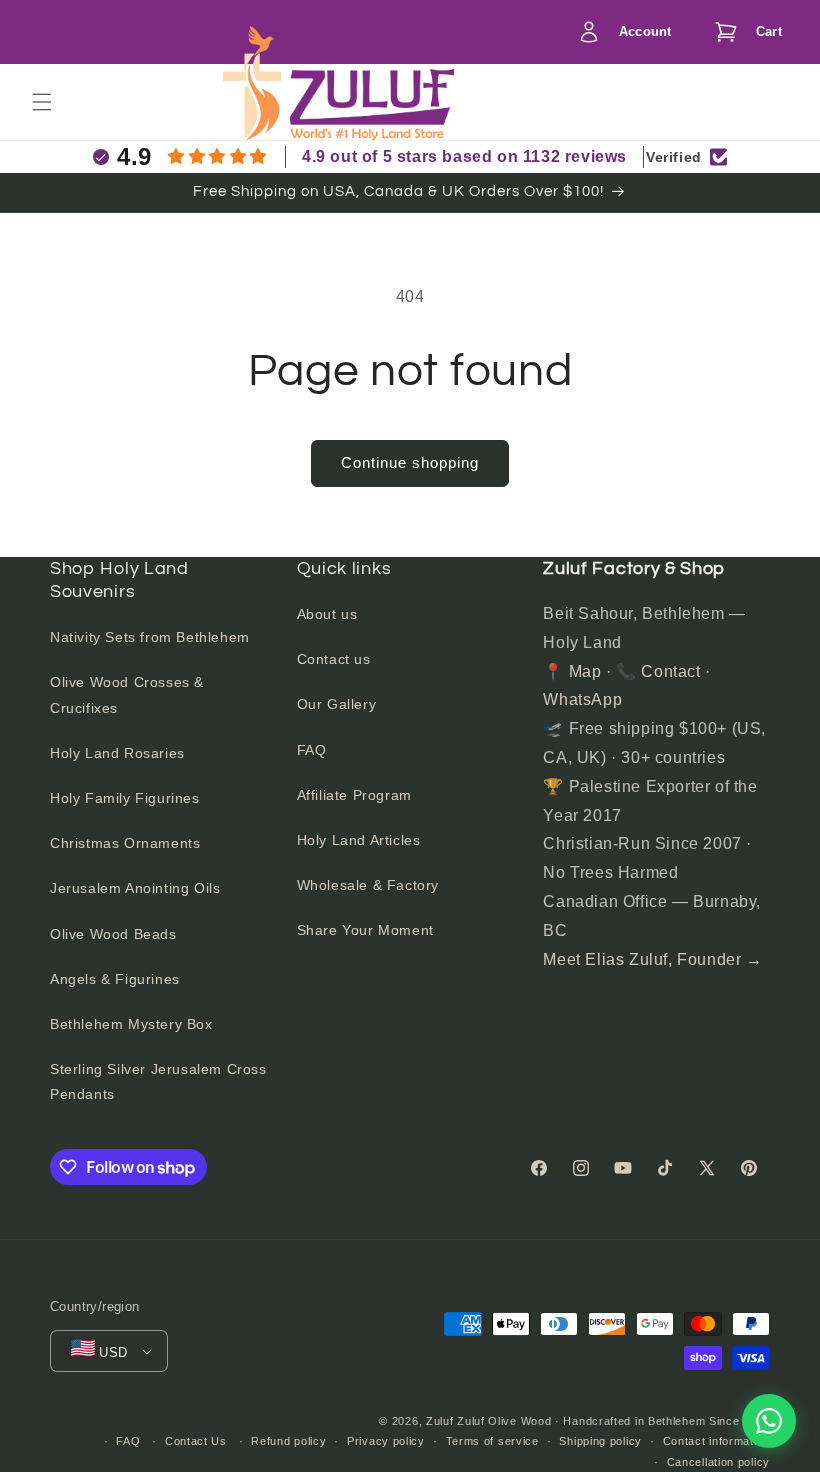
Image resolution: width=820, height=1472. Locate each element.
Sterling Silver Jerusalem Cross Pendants (158, 1081)
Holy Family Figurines (125, 798)
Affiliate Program (354, 795)
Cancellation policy (718, 1462)
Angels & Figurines (115, 979)
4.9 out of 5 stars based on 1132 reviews (464, 156)
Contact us (334, 659)
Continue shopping (410, 462)
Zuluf (440, 1421)
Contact (670, 671)
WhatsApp (582, 699)
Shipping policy (600, 1441)
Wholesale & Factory (368, 885)
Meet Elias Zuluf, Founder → (652, 959)
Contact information (716, 1441)
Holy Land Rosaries (117, 753)
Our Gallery (337, 704)
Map (585, 671)
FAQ (312, 750)
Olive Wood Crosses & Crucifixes (127, 694)
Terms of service (492, 1441)
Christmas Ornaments (125, 843)
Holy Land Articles (359, 840)
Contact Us (196, 1441)
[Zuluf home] (251, 102)
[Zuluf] (371, 104)
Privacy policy (386, 1441)
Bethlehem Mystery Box (131, 1024)
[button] (743, 32)
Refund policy (288, 1441)
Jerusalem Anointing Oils (135, 888)
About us (327, 614)
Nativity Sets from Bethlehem (150, 637)
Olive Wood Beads (113, 934)
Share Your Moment (365, 930)
